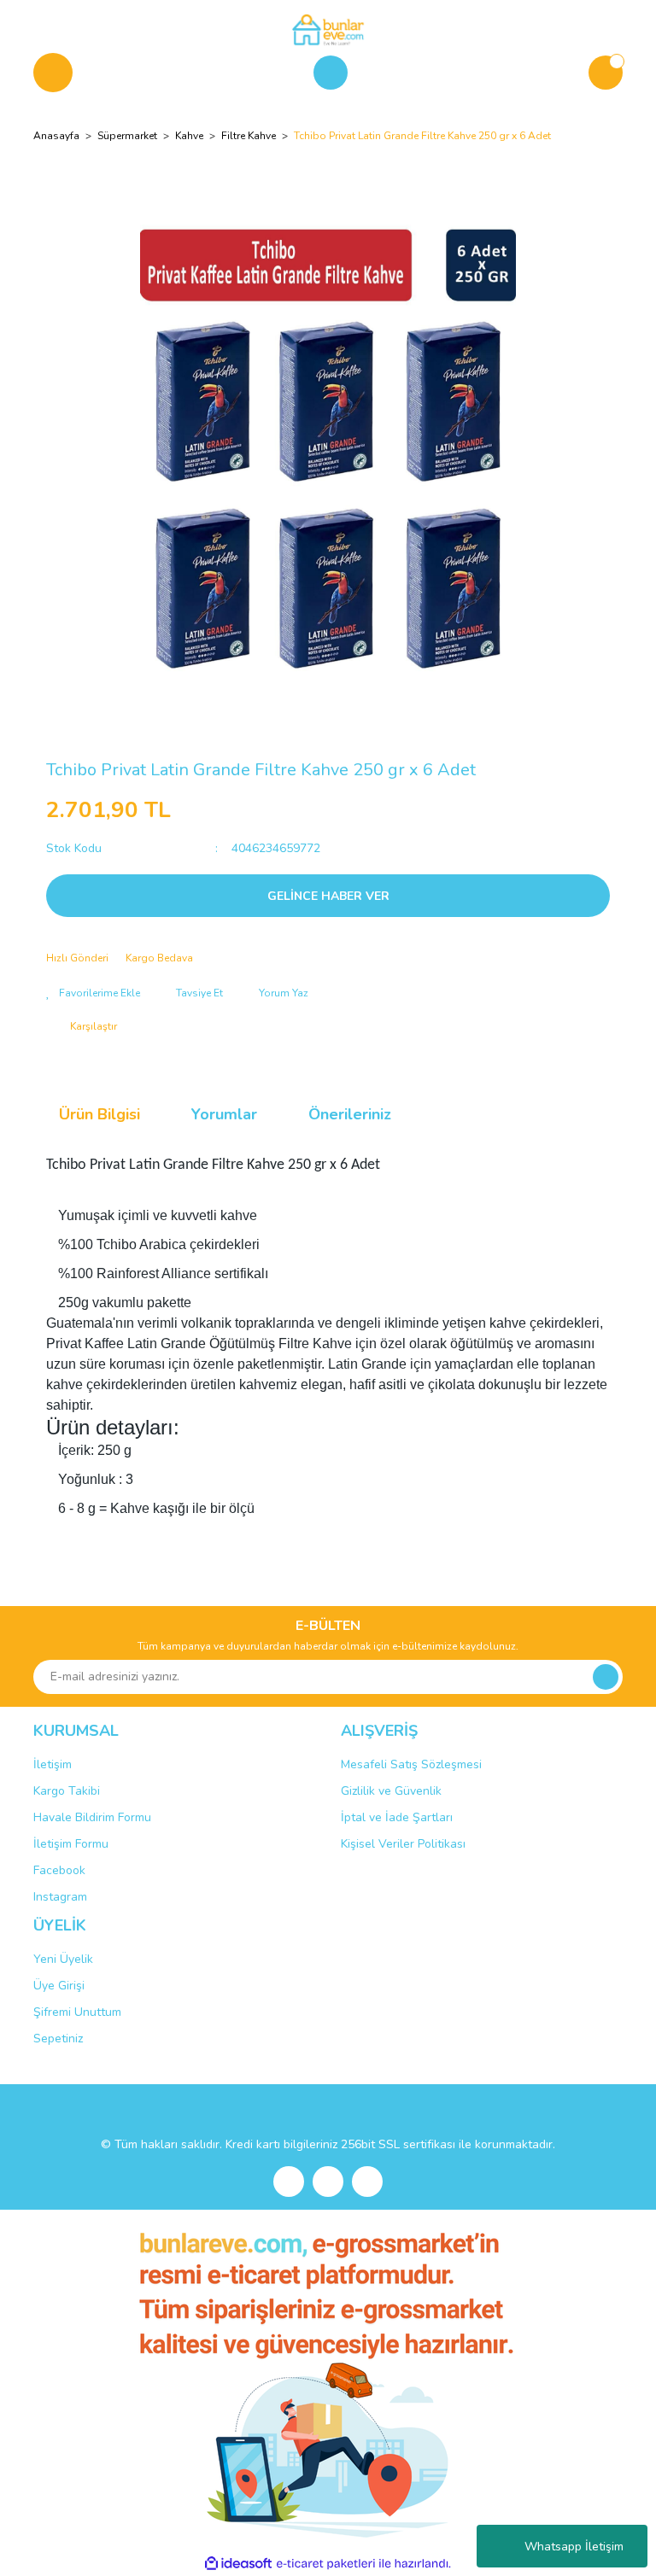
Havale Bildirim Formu (92, 1817)
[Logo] (328, 29)
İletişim (53, 1764)
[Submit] (606, 1677)
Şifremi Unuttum (77, 2012)
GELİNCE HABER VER (328, 896)
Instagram (60, 1897)
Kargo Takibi (67, 1791)
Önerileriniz (350, 1114)
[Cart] (606, 73)
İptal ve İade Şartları (397, 1817)
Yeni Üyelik (63, 1959)
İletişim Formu (71, 1844)
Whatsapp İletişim (574, 2547)
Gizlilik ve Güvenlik (391, 1791)
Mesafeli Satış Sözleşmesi (411, 1764)
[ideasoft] (238, 2564)
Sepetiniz (58, 2039)
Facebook (59, 1870)
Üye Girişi (59, 1986)
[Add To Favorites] (93, 993)
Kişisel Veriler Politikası (403, 1844)
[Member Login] (331, 73)
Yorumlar (224, 1114)
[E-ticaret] (326, 2564)
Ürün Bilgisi (100, 1114)
